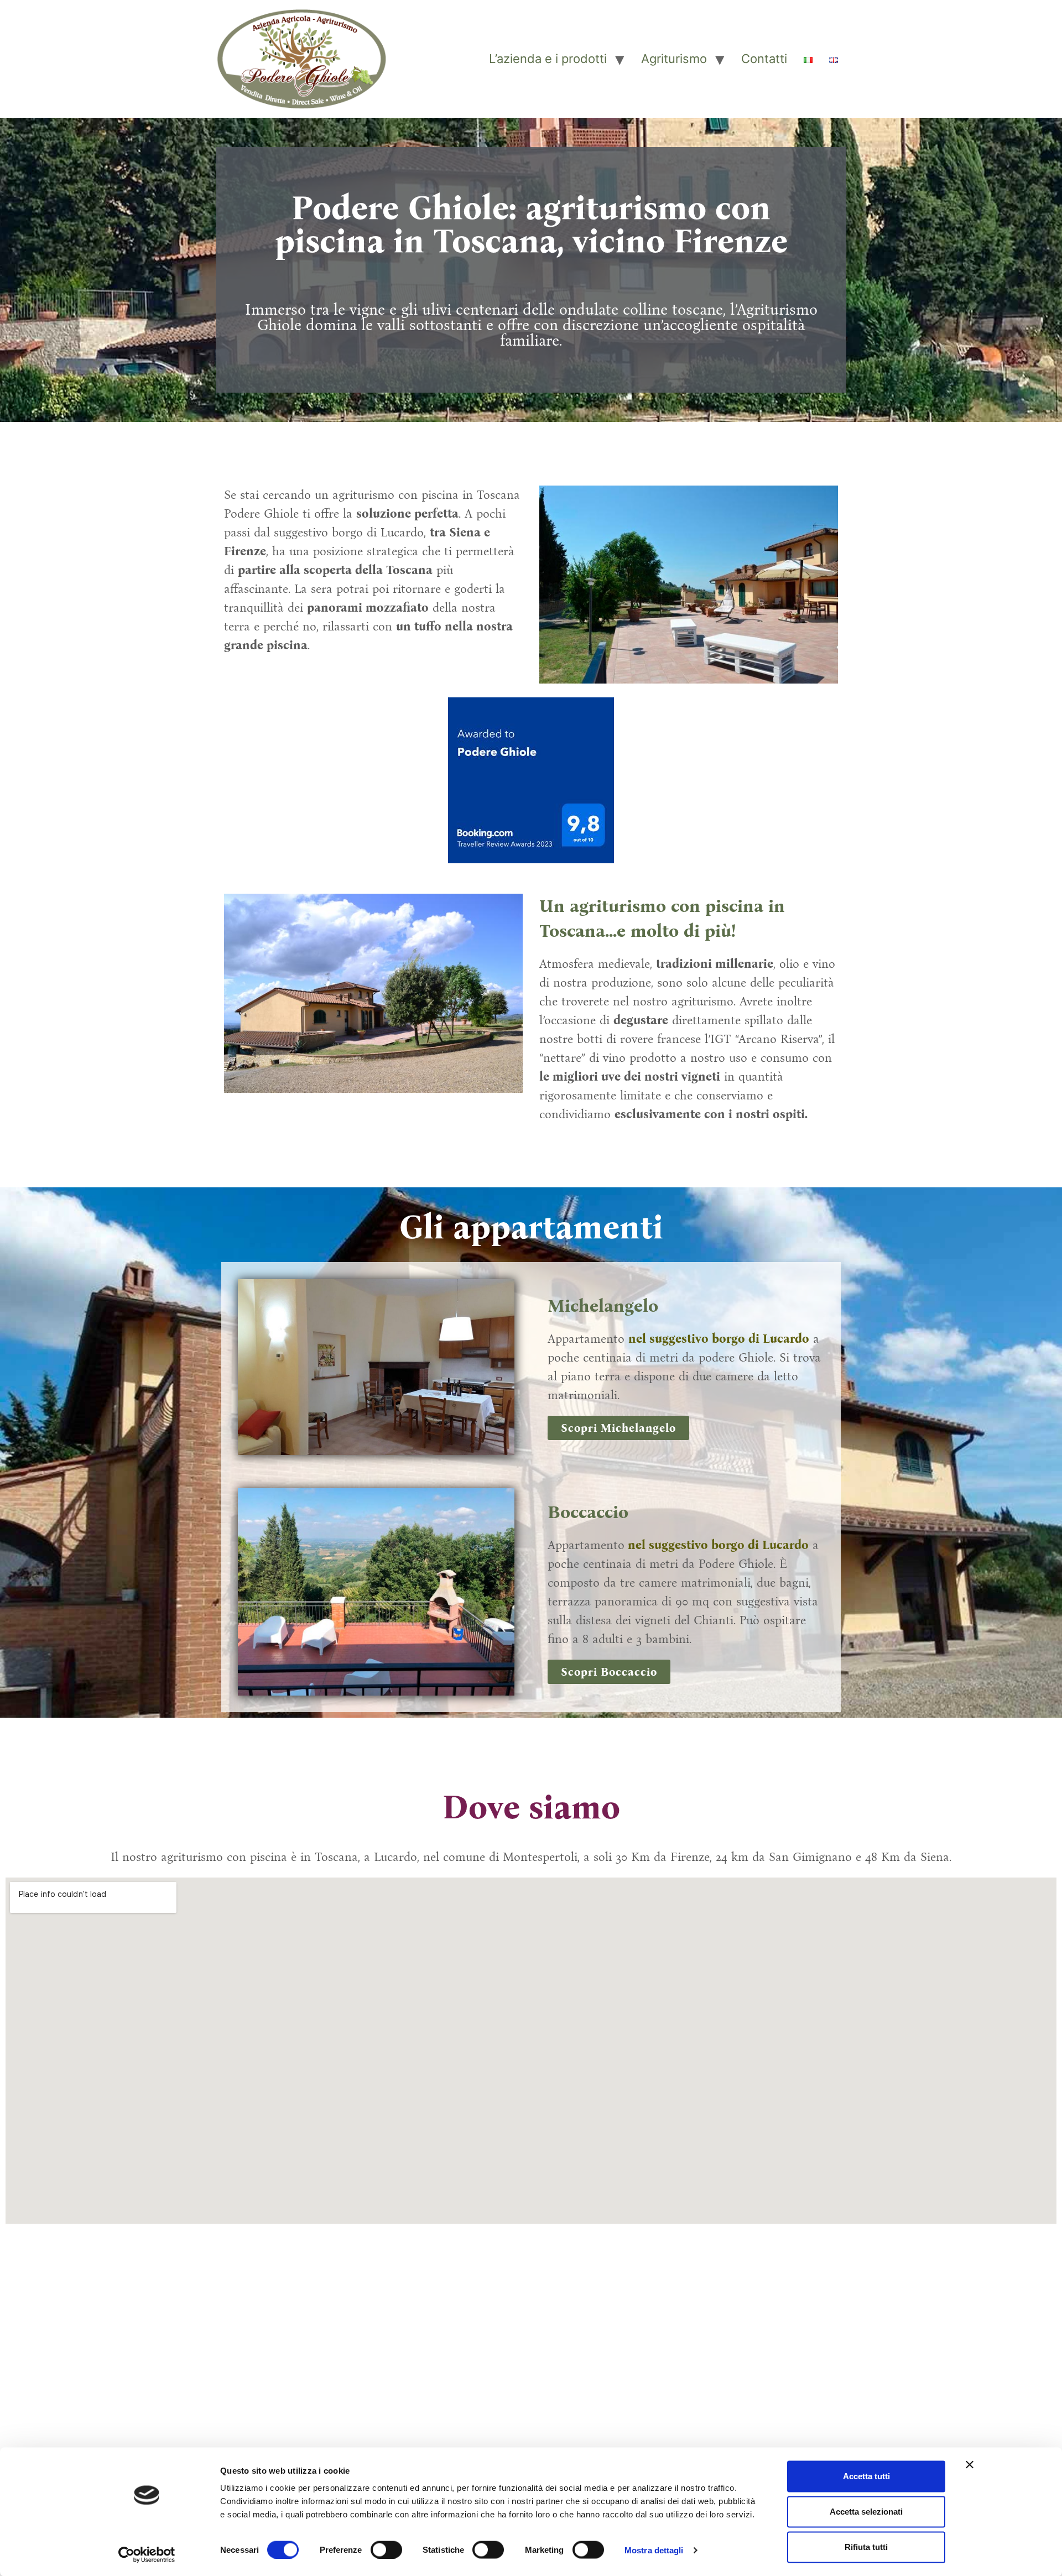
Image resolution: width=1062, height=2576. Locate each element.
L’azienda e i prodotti (548, 59)
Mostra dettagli (654, 2550)
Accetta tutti (866, 2476)
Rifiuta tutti (866, 2547)
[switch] (386, 2549)
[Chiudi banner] (970, 2465)
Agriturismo (674, 59)
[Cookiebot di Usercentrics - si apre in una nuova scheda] (147, 2554)
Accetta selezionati (866, 2512)
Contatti (764, 59)
